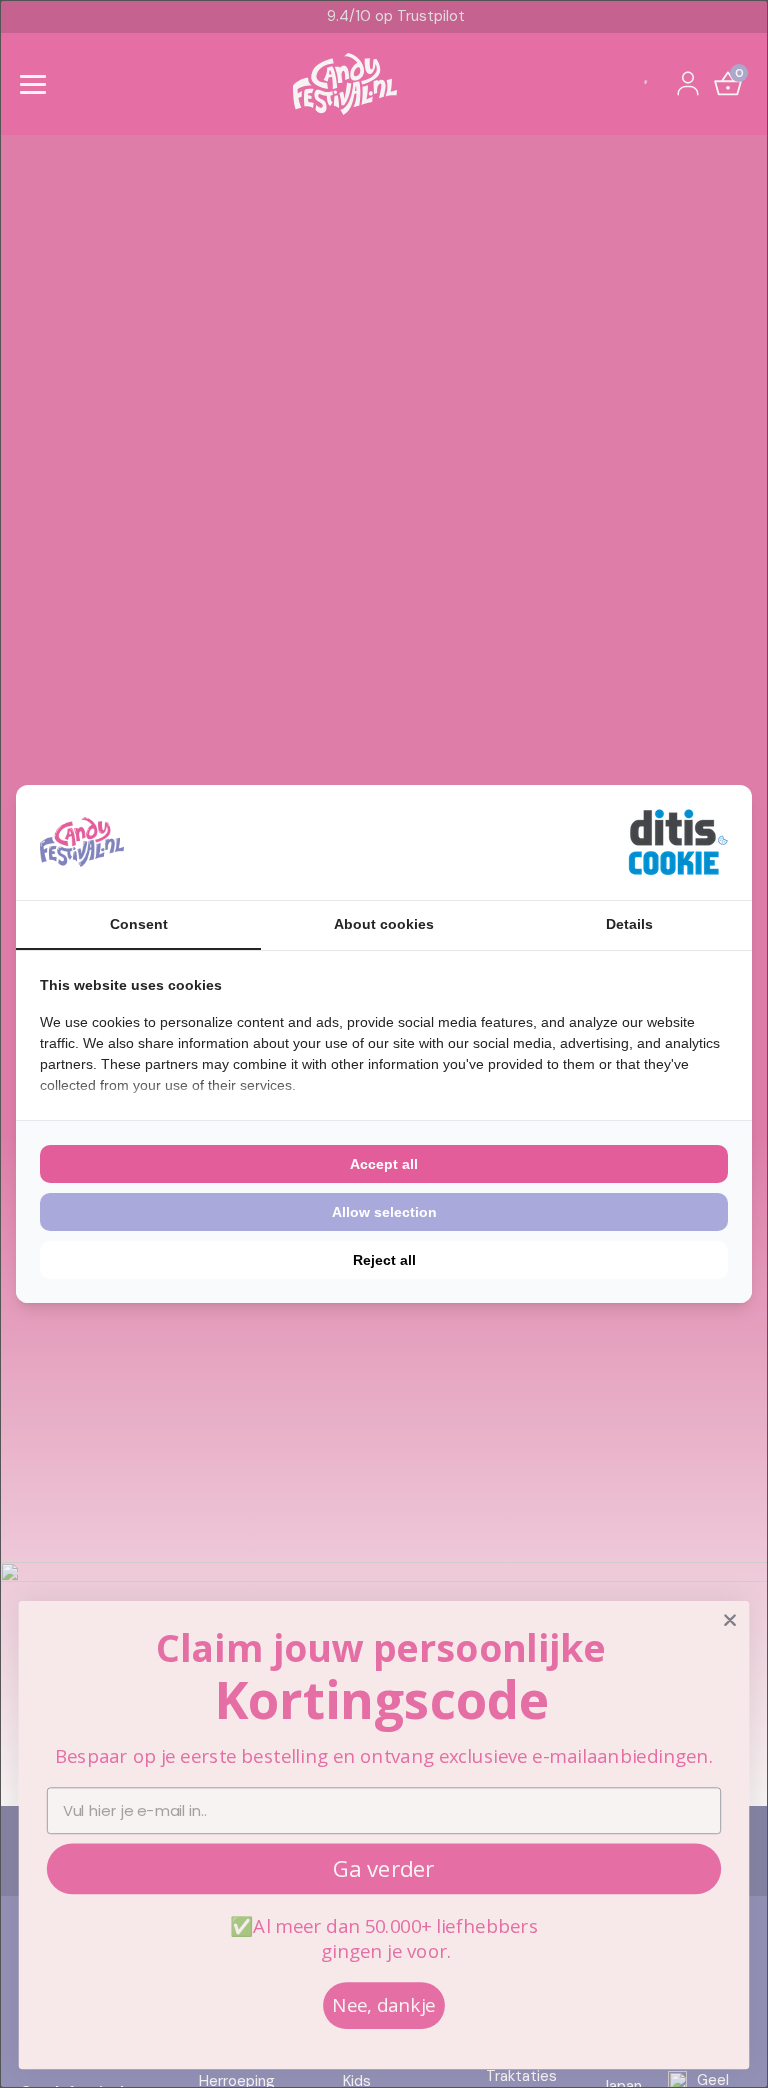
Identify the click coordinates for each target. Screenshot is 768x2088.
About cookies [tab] (384, 924)
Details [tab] (629, 924)
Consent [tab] (139, 924)
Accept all (384, 1164)
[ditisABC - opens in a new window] (678, 842)
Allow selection (384, 1212)
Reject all (384, 1260)
